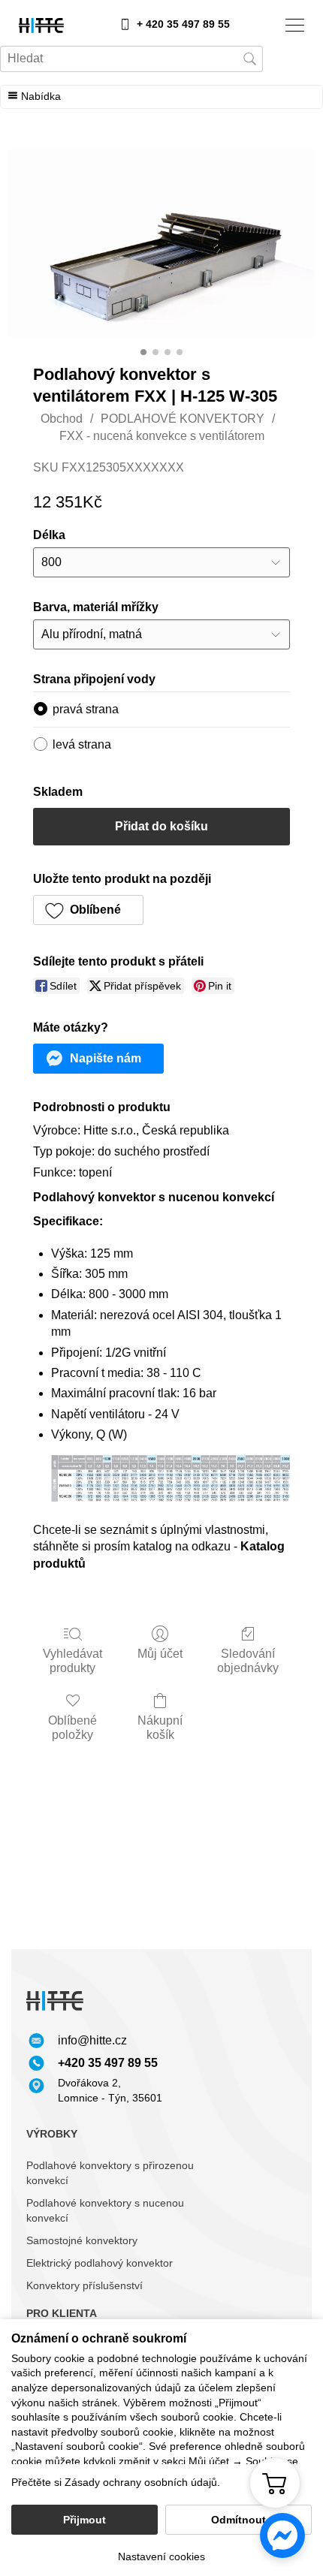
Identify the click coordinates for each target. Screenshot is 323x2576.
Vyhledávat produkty (72, 1661)
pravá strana (86, 709)
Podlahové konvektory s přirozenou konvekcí (110, 2173)
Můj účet (160, 1654)
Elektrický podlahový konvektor (100, 2263)
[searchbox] (131, 59)
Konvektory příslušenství (85, 2285)
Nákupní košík (160, 1728)
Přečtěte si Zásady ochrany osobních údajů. (116, 2482)
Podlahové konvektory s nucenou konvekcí (105, 2210)
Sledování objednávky (248, 1661)
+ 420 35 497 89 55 (183, 24)
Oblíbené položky (72, 1728)
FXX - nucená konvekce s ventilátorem (162, 436)
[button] (88, 910)
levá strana (82, 744)
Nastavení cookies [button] (161, 2556)
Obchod (62, 419)
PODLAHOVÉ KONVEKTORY (183, 419)
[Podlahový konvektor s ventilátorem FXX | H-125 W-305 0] (161, 243)
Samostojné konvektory (82, 2240)
